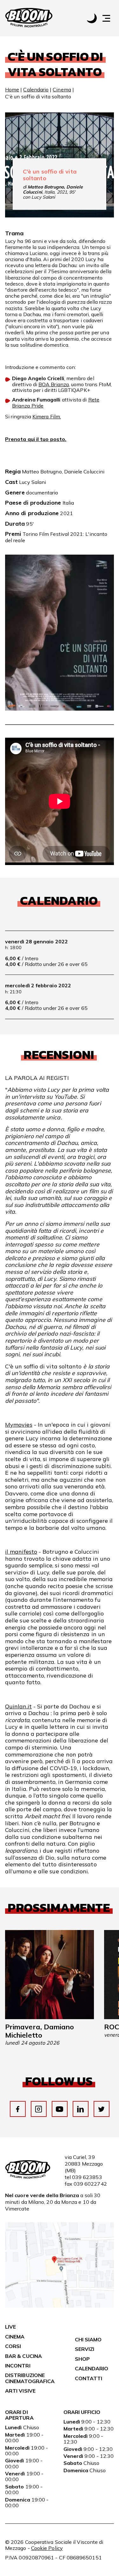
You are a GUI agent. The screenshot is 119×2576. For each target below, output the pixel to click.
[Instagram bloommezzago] (39, 2109)
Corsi (13, 2346)
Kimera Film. (47, 416)
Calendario (36, 89)
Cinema (62, 89)
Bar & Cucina (23, 2356)
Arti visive (20, 2391)
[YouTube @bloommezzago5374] (60, 2109)
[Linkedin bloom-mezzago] (80, 2109)
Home (12, 89)
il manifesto (21, 1552)
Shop (82, 2359)
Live (10, 2327)
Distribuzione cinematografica (30, 2378)
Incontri (18, 2366)
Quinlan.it (18, 1706)
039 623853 (87, 2177)
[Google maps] (60, 2306)
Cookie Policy (47, 2548)
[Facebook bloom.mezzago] (18, 2109)
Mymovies (19, 1425)
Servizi (85, 2349)
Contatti (89, 2378)
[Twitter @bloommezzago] (101, 2109)
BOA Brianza (54, 384)
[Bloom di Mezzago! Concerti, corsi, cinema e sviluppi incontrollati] (29, 18)
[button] (109, 18)
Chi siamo (88, 2339)
